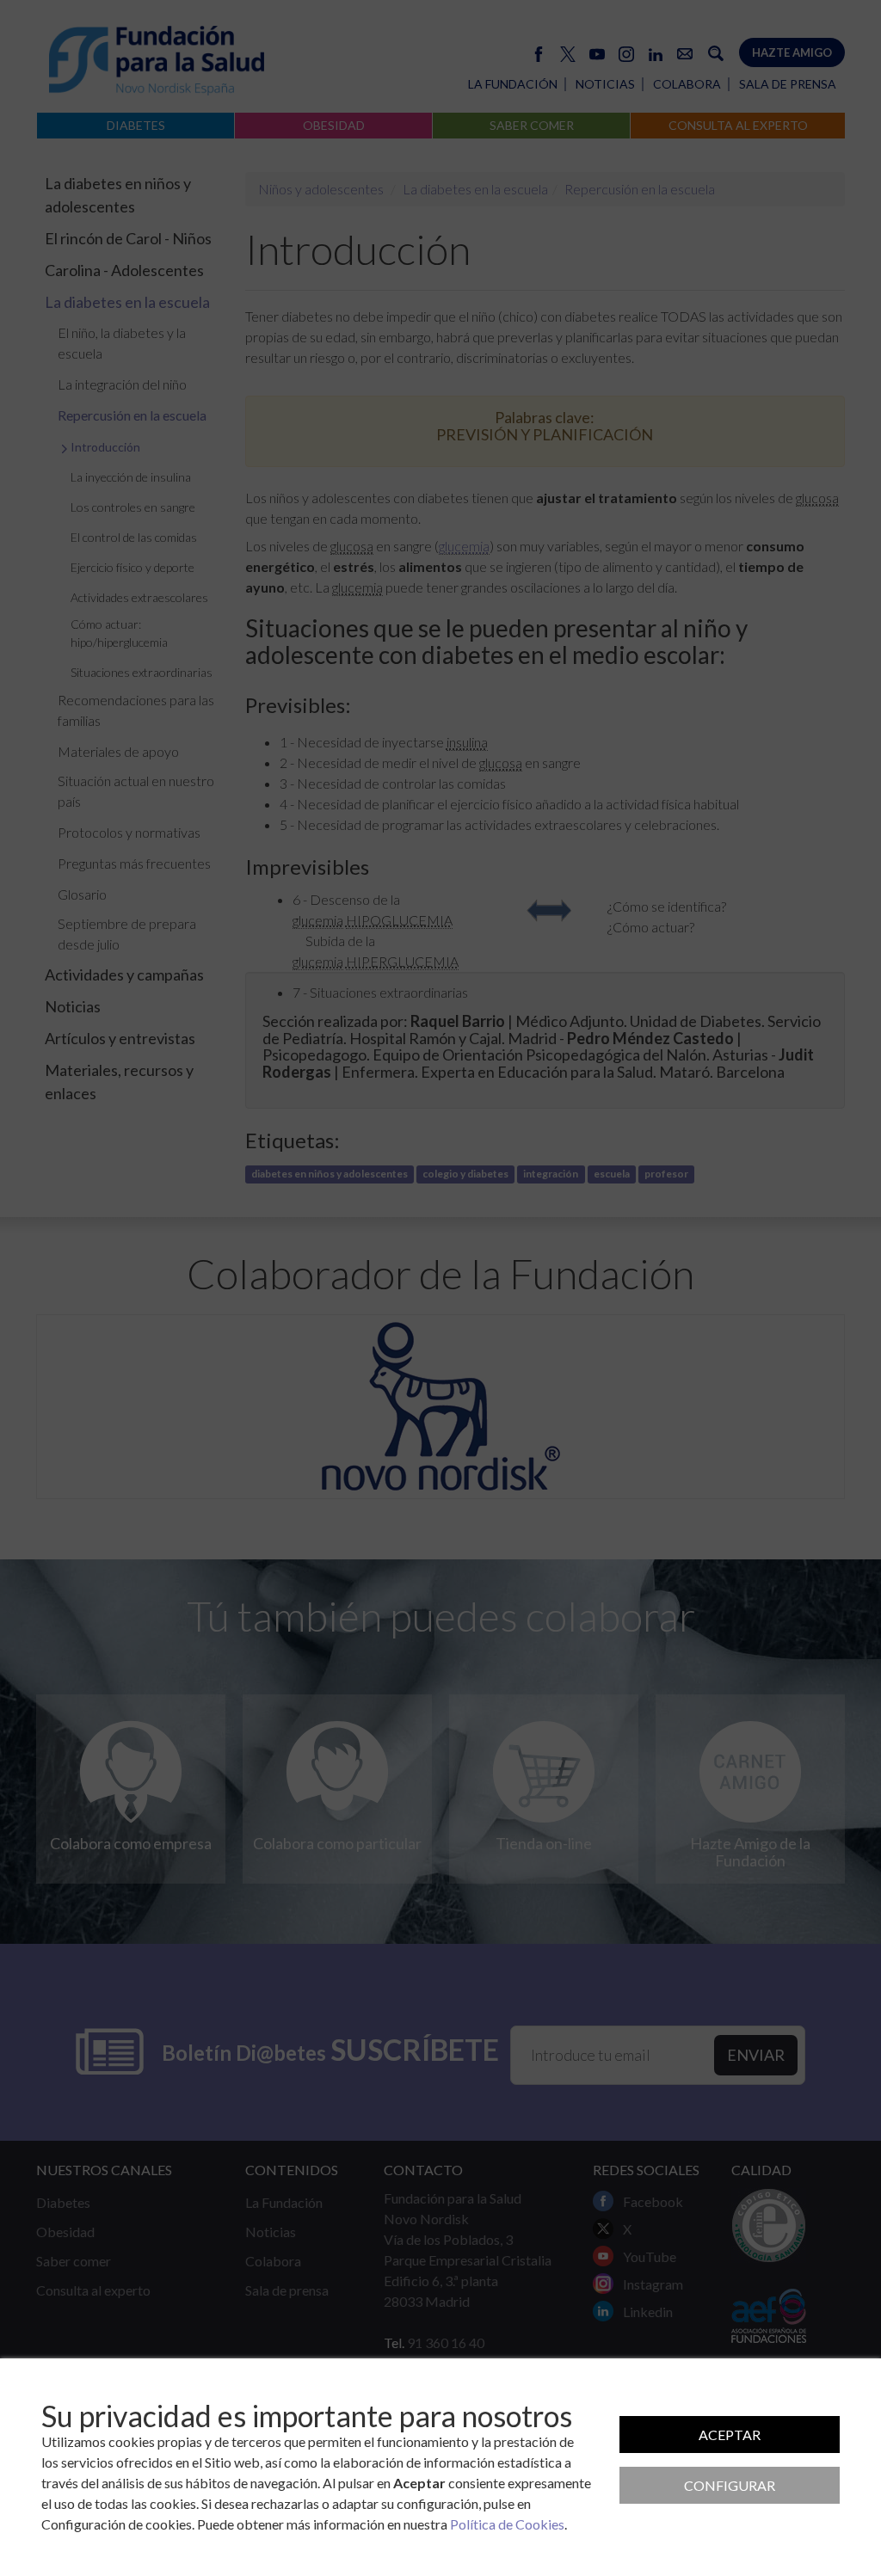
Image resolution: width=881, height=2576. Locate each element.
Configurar (730, 2485)
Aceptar (730, 2435)
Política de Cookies (507, 2524)
